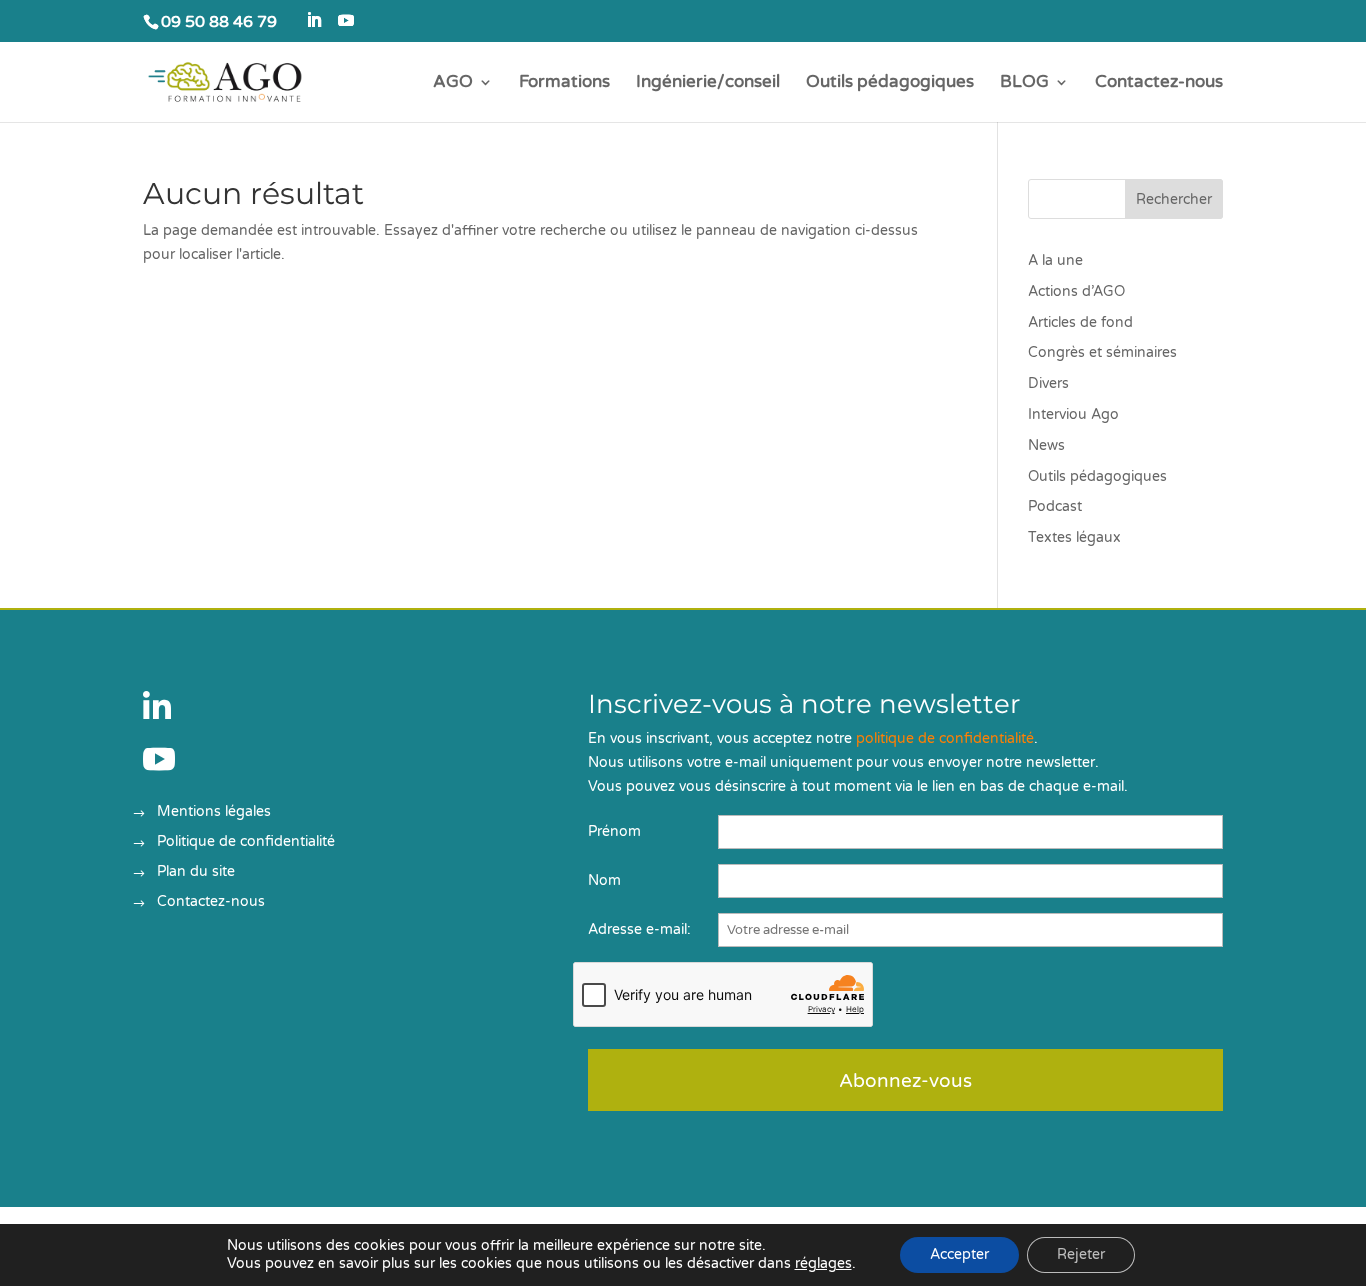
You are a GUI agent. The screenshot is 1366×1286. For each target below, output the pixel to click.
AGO (453, 83)
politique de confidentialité (945, 738)
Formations (564, 83)
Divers (1048, 383)
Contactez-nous (1159, 83)
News (1046, 445)
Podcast (1055, 506)
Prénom (614, 831)
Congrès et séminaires (1102, 352)
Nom (604, 880)
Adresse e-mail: (639, 929)
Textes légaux (1074, 537)
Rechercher (1174, 199)
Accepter (959, 1254)
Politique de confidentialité (246, 842)
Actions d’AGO (1076, 291)
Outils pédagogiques (890, 83)
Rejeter (1081, 1254)
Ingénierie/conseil (708, 83)
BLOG (1024, 83)
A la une (1055, 260)
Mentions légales (214, 812)
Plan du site (196, 872)
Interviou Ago (1073, 414)
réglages (823, 1263)
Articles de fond (1080, 322)
